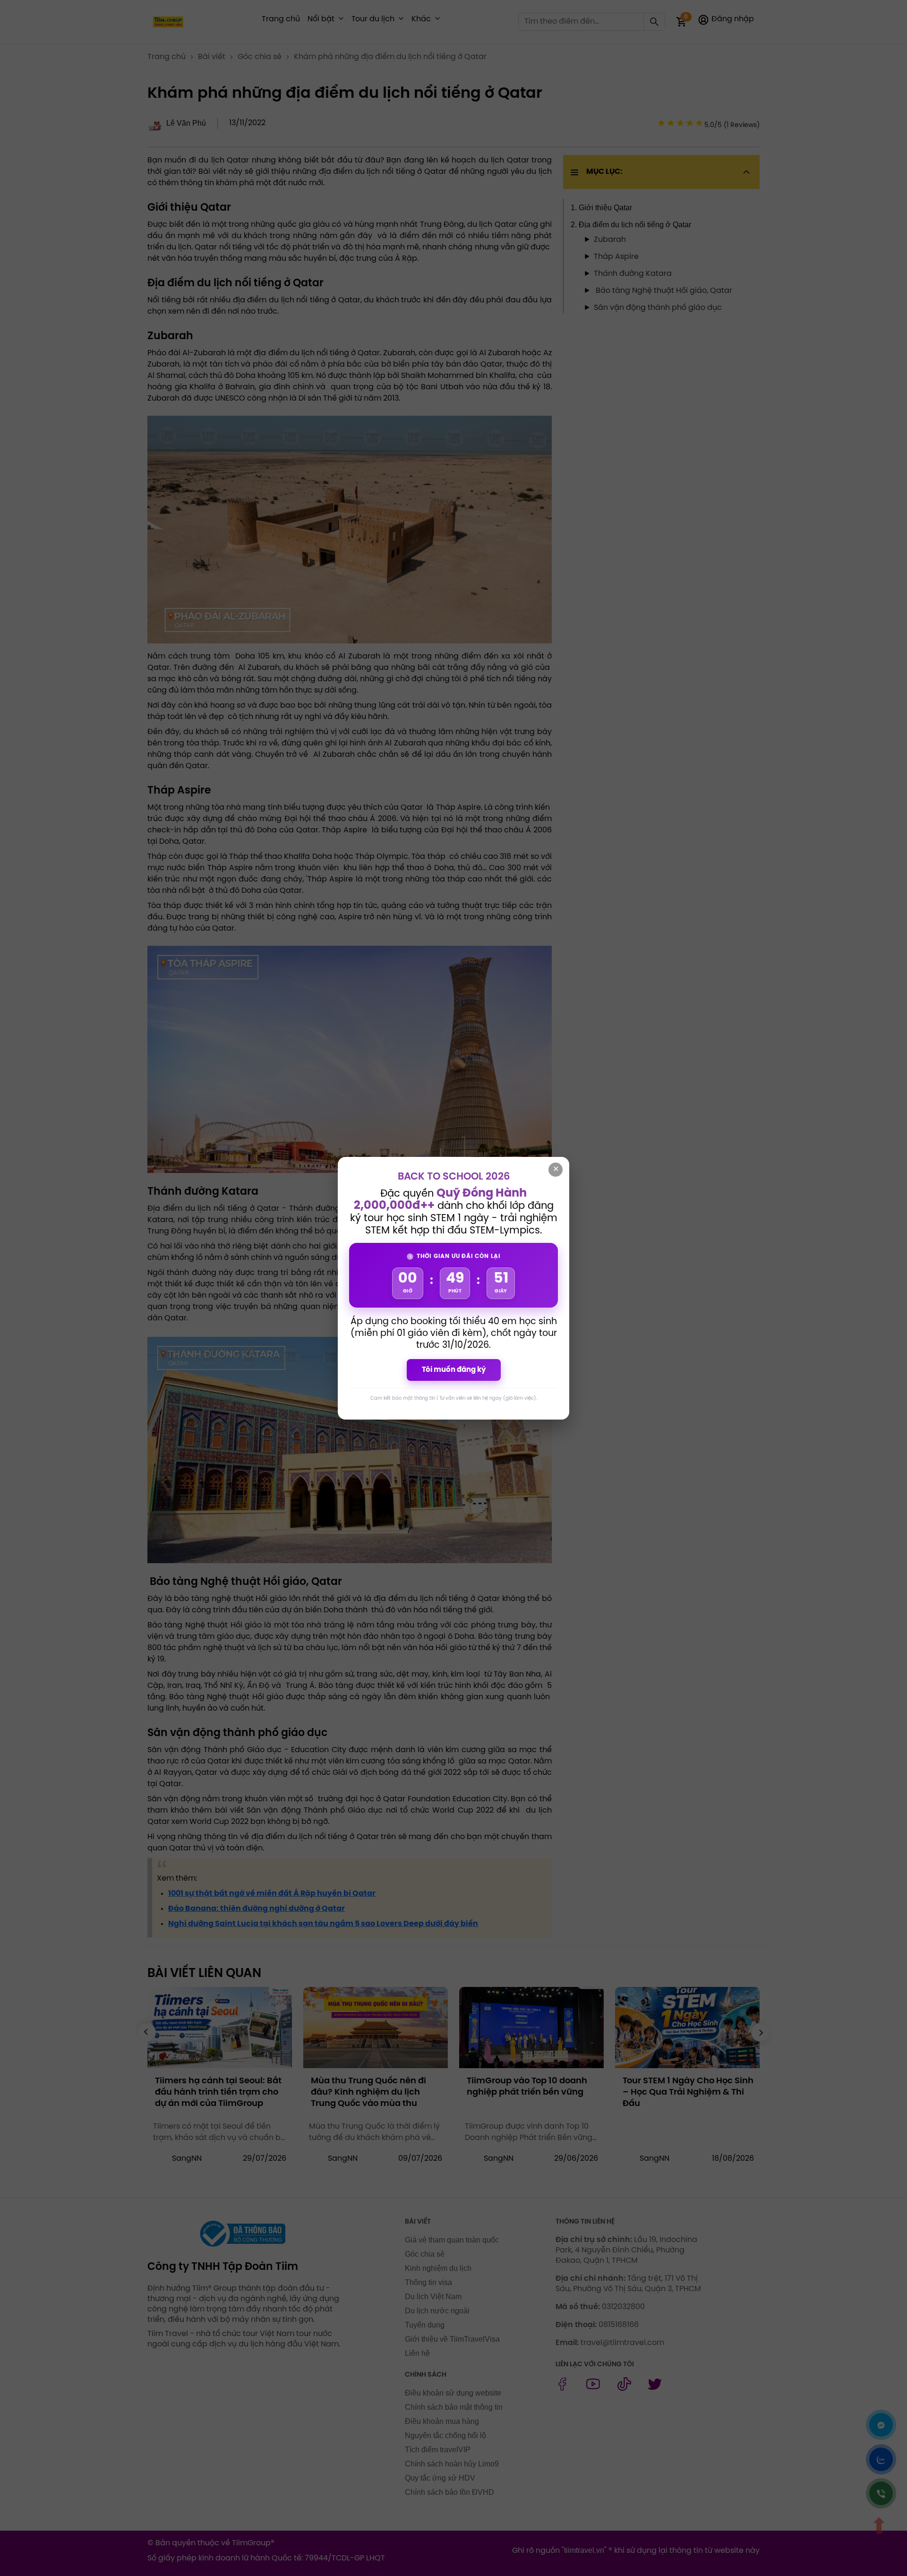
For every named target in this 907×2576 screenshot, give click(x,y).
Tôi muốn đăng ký (454, 1370)
